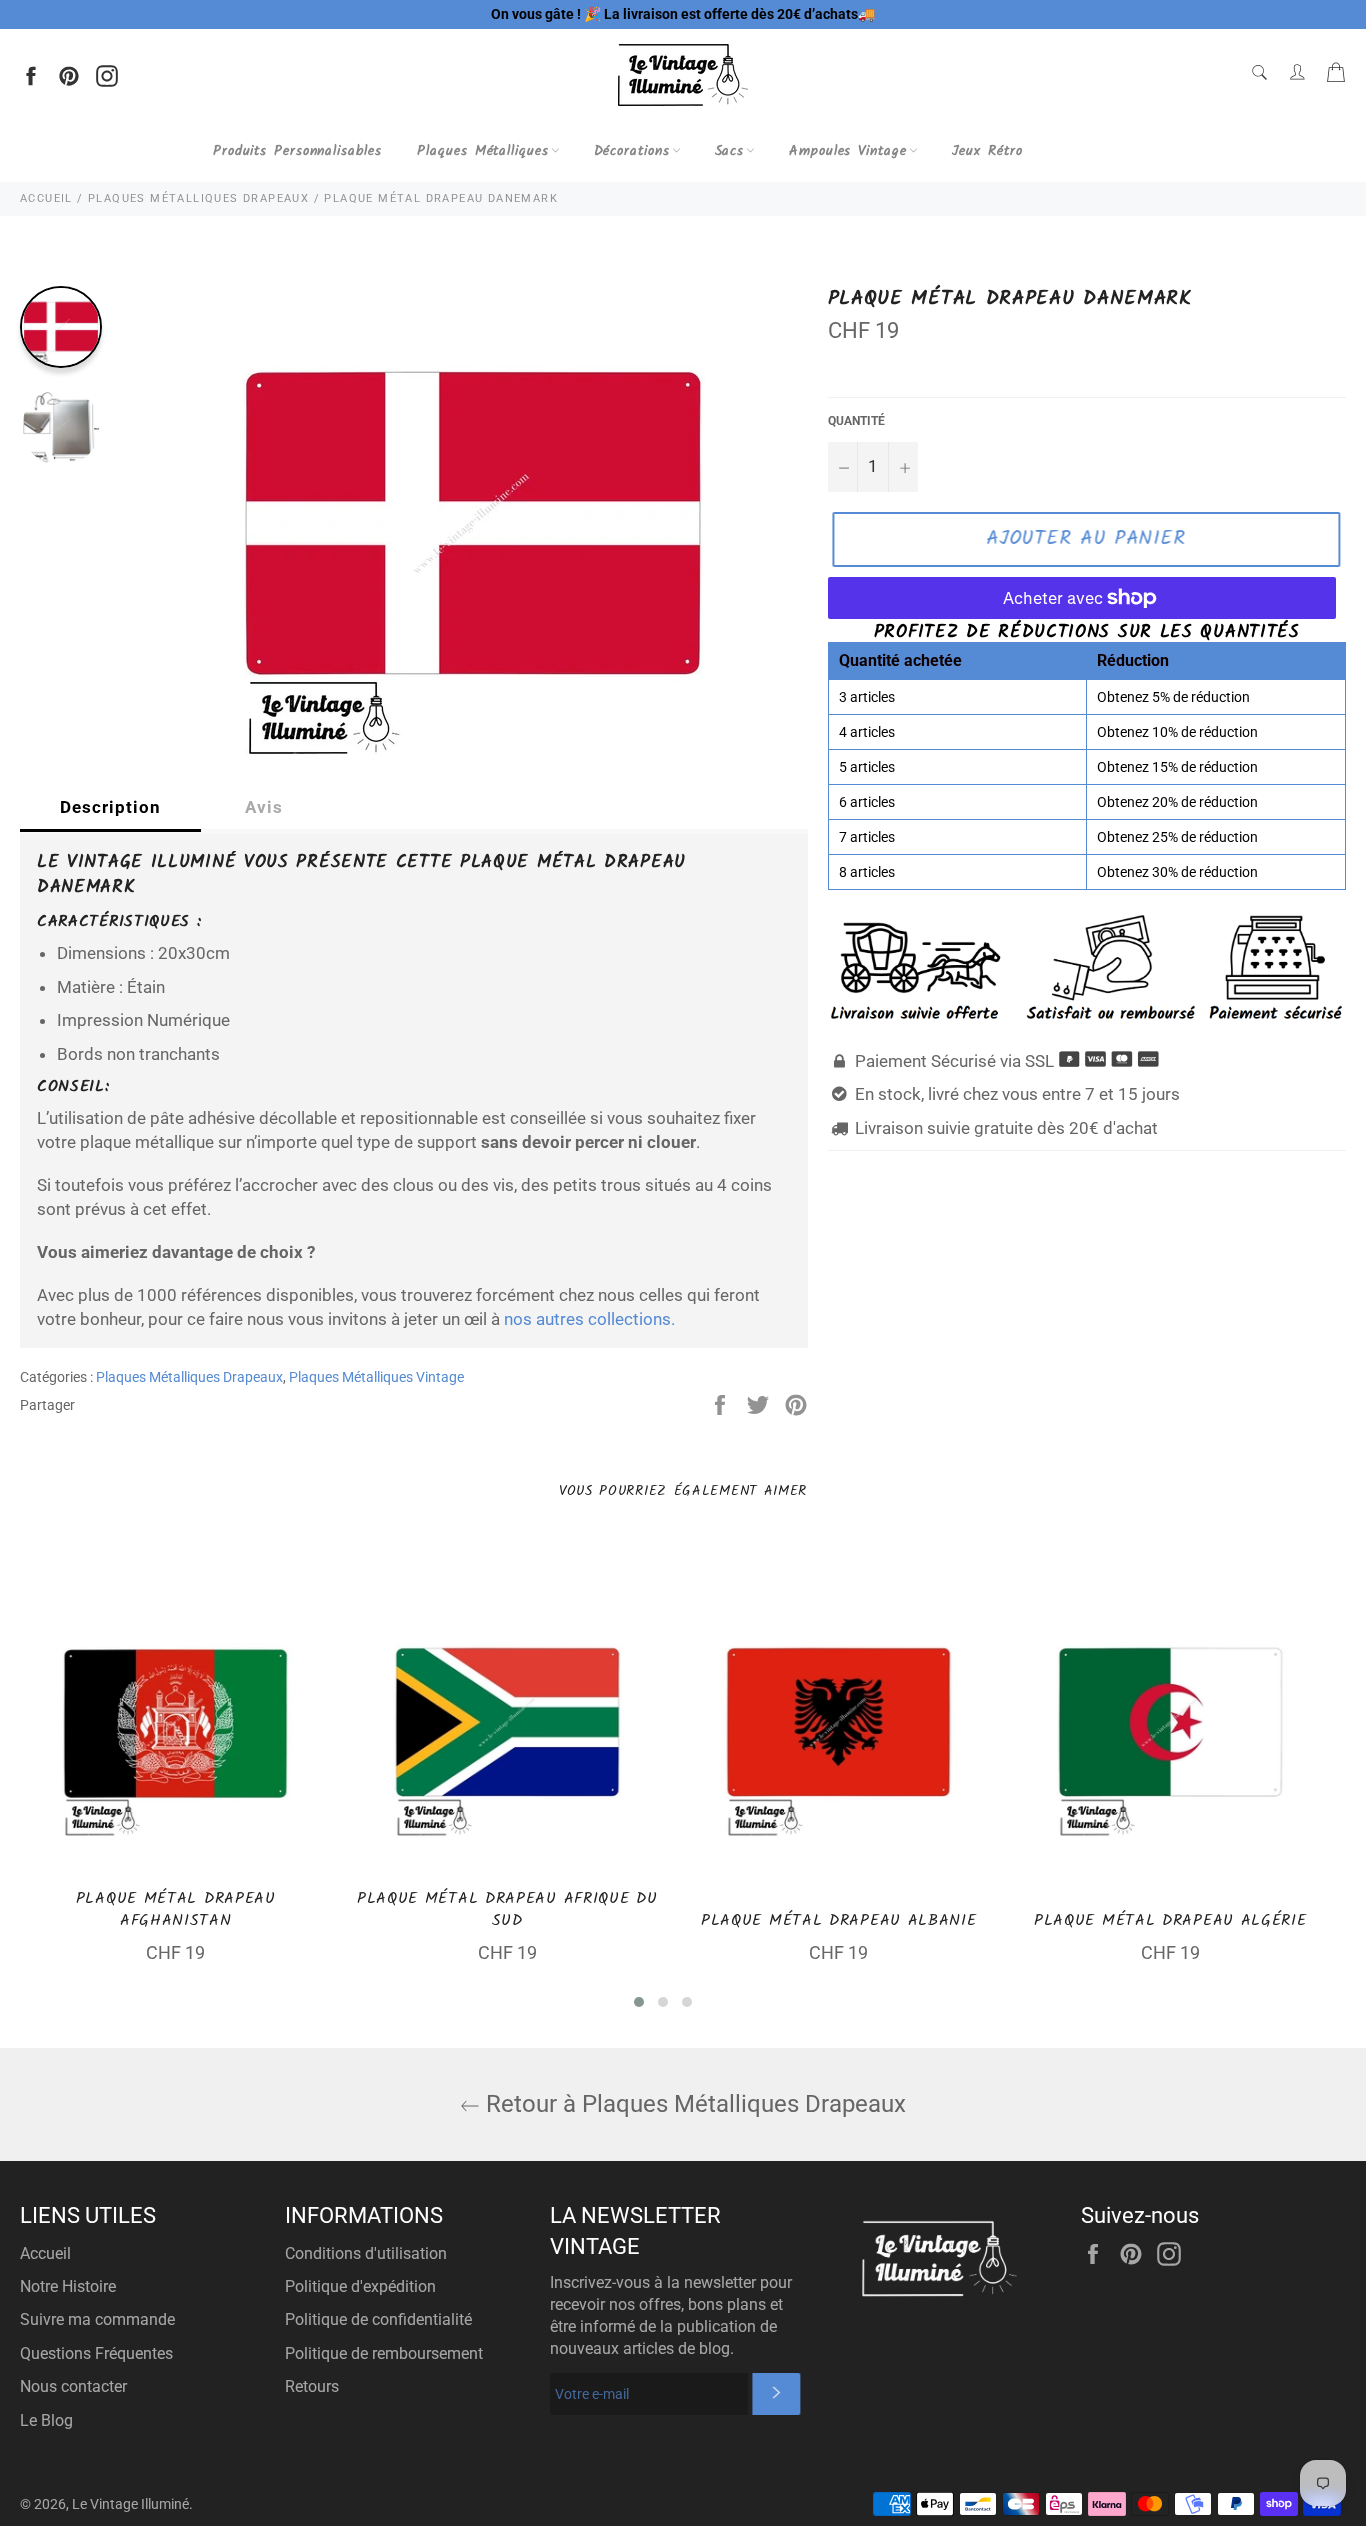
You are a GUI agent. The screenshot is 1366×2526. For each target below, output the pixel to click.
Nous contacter (73, 2386)
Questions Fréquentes (96, 2353)
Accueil (45, 2253)
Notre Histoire (68, 2286)
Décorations (632, 151)
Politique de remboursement (384, 2353)
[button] (639, 2002)
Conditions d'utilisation (366, 2253)
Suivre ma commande (97, 2319)
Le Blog (46, 2420)
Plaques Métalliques (482, 151)
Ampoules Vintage (847, 151)
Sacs (730, 151)
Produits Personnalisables (297, 151)
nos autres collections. (589, 1319)
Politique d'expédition (360, 2286)
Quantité (856, 421)
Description (110, 807)
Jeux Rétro (987, 151)
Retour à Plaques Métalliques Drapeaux (693, 2104)
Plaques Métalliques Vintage (376, 1377)
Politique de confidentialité (378, 2319)
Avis (264, 807)
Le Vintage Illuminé (130, 2504)
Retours (312, 2386)
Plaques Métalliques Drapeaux (189, 1377)
